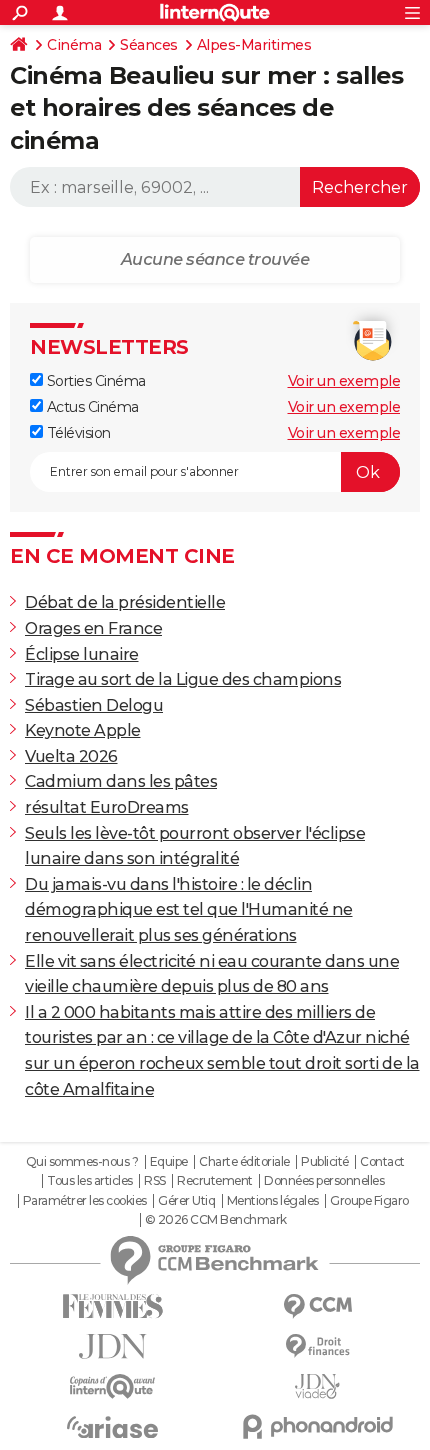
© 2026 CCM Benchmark (216, 1220)
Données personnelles (324, 1181)
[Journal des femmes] (112, 1306)
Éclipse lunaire (82, 654)
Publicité (325, 1162)
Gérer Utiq (186, 1201)
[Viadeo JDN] (317, 1386)
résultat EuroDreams (107, 807)
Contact (382, 1162)
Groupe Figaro (369, 1201)
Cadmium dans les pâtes (121, 781)
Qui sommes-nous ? (82, 1162)
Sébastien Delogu (94, 705)
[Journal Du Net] (112, 1346)
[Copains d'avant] (112, 1386)
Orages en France (93, 628)
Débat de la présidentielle (125, 602)
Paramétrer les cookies (85, 1201)
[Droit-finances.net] (317, 1346)
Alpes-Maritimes (254, 45)
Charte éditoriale (244, 1162)
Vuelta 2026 (71, 756)
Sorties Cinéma (94, 381)
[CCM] (317, 1306)
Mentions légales (273, 1201)
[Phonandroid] (317, 1426)
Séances (149, 45)
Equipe (169, 1162)
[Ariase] (112, 1427)
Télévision (77, 433)
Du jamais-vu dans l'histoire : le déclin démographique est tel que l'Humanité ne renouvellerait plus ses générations (189, 910)
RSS (155, 1181)
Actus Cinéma (91, 407)
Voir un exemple (344, 381)
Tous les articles (90, 1181)
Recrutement (215, 1181)
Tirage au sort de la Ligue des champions (183, 679)
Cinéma (74, 45)
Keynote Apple (83, 730)
